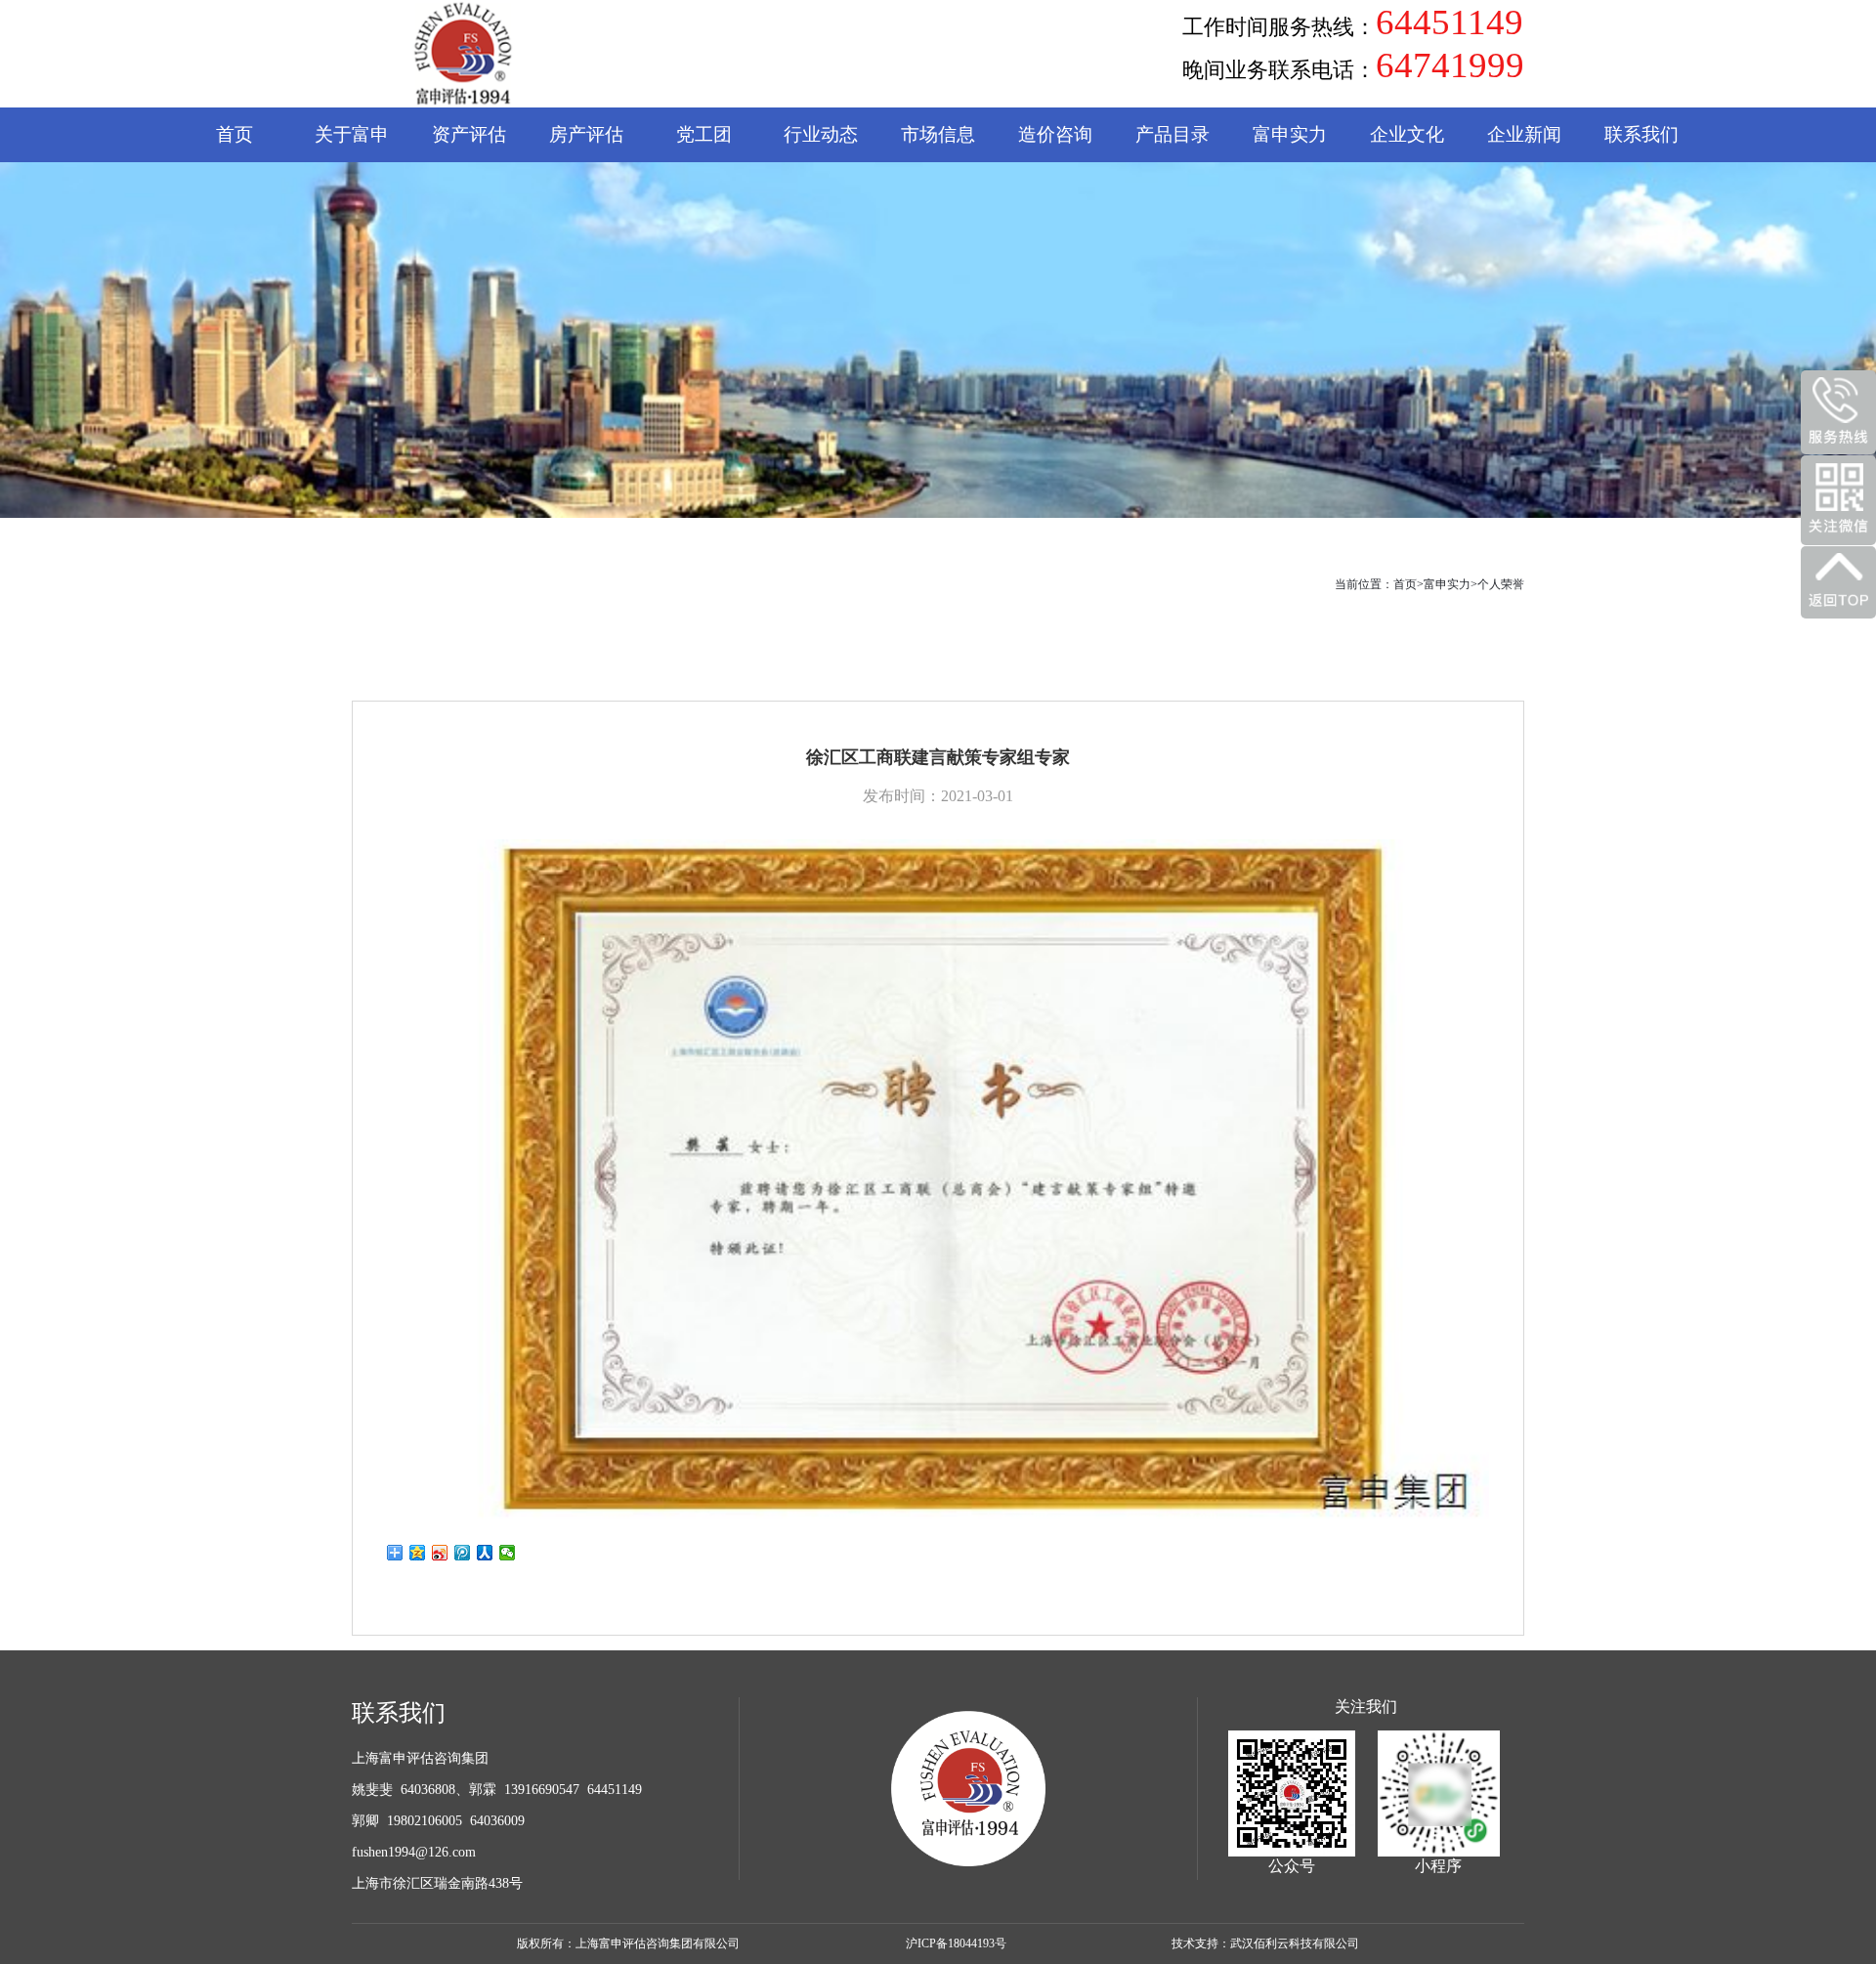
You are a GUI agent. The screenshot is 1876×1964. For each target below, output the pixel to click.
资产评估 (469, 134)
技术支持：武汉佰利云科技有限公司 (1265, 1943)
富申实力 (1447, 584)
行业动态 (821, 134)
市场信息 (938, 134)
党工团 (704, 134)
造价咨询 (1055, 134)
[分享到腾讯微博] (463, 1553)
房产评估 (586, 134)
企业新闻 (1524, 134)
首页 (234, 134)
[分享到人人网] (485, 1553)
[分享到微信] (508, 1553)
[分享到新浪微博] (440, 1553)
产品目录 (1172, 134)
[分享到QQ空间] (418, 1553)
